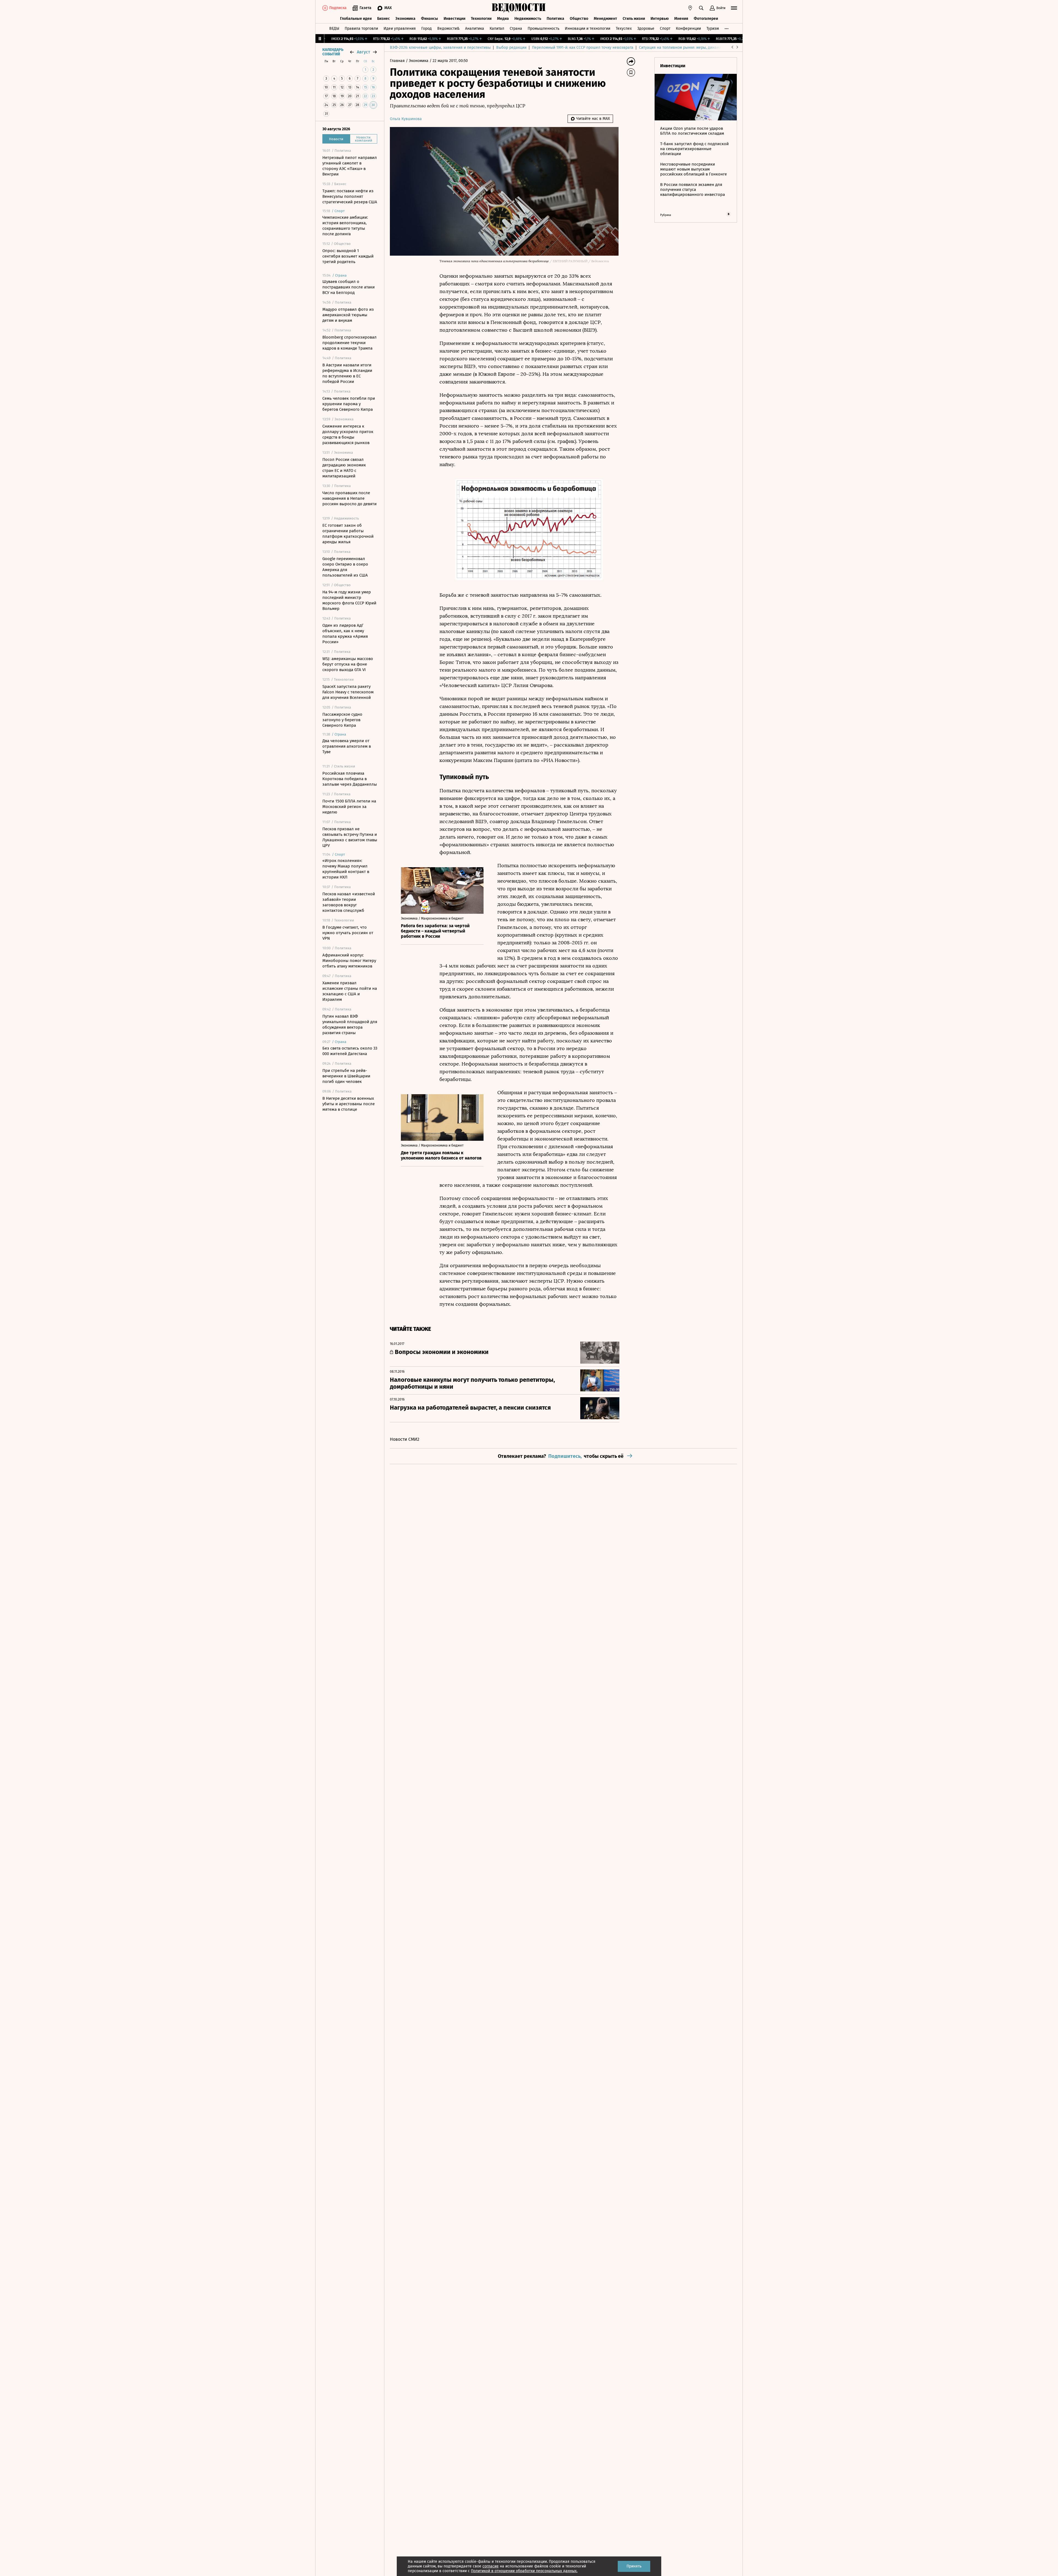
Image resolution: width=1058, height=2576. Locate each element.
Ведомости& (448, 29)
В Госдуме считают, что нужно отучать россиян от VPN (348, 933)
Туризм (713, 29)
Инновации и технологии (588, 29)
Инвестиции (454, 19)
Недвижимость (528, 19)
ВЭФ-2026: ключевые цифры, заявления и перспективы (440, 48)
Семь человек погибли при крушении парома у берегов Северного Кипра (349, 404)
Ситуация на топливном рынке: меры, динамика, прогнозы (692, 48)
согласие (491, 2566)
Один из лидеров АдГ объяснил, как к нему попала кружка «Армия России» (345, 634)
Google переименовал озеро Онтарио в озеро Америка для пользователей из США (345, 567)
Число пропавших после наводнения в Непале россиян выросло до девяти (349, 498)
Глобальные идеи (356, 19)
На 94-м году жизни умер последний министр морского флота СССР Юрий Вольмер (349, 600)
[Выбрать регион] (690, 8)
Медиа (503, 19)
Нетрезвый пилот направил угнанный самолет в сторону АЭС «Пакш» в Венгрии (350, 166)
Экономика (405, 19)
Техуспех (624, 29)
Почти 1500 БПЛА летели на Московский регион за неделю (349, 807)
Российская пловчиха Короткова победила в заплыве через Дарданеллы (350, 779)
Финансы (430, 19)
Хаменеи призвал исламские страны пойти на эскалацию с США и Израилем (350, 991)
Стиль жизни (634, 19)
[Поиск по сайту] (701, 8)
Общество (579, 19)
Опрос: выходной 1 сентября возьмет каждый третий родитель (348, 256)
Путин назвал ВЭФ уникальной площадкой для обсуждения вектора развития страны (350, 1025)
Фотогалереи (706, 19)
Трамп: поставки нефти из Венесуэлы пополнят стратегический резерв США (350, 196)
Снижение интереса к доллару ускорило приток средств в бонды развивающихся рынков (348, 434)
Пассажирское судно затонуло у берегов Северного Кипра (342, 720)
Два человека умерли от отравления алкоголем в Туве (347, 746)
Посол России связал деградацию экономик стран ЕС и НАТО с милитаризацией (344, 468)
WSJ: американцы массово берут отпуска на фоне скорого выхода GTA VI (348, 664)
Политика (555, 19)
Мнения (681, 19)
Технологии (481, 19)
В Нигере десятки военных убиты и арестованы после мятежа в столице (349, 1104)
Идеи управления (400, 29)
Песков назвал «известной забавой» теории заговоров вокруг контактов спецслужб (349, 902)
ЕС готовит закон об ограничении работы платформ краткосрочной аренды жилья (348, 534)
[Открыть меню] (734, 8)
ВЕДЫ (334, 29)
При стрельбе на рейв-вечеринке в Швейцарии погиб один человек (346, 1076)
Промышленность (543, 29)
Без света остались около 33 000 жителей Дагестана (350, 1051)
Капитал (497, 29)
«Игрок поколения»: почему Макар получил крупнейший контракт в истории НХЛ (346, 869)
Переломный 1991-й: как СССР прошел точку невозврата (583, 48)
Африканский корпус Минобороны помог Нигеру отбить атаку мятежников (349, 961)
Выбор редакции (511, 48)
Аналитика (475, 29)
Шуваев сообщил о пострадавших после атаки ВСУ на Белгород (349, 287)
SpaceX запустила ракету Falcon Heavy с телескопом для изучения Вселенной (348, 692)
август (363, 52)
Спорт (665, 29)
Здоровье (646, 29)
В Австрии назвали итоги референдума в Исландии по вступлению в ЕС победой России (347, 373)
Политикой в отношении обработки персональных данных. (524, 2571)
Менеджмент (605, 19)
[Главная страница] (519, 8)
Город (427, 29)
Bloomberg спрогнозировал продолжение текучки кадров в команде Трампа (349, 343)
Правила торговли (361, 29)
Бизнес (384, 19)
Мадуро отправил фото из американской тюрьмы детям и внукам (348, 315)
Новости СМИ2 (405, 1439)
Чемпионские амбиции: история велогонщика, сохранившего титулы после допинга (345, 226)
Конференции (688, 29)
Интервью (660, 19)
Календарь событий (333, 52)
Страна (516, 29)
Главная (398, 61)
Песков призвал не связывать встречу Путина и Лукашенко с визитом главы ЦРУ (350, 837)
